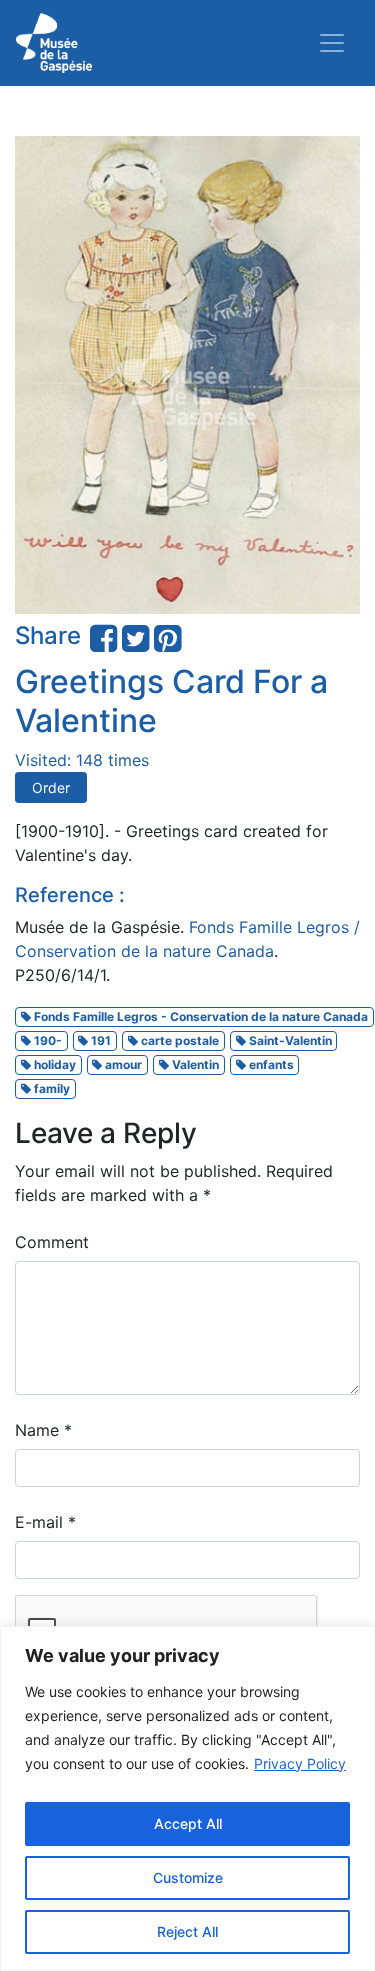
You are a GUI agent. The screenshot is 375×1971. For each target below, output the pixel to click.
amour (122, 1064)
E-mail (45, 1522)
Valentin (194, 1064)
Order (51, 787)
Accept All (188, 1823)
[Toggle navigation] (332, 43)
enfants (270, 1064)
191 (99, 1040)
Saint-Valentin (289, 1040)
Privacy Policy (300, 1763)
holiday (53, 1064)
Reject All (187, 1931)
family (50, 1088)
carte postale (178, 1040)
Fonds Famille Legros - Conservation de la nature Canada (199, 1016)
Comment (52, 1242)
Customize (188, 1877)
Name (43, 1430)
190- (46, 1040)
